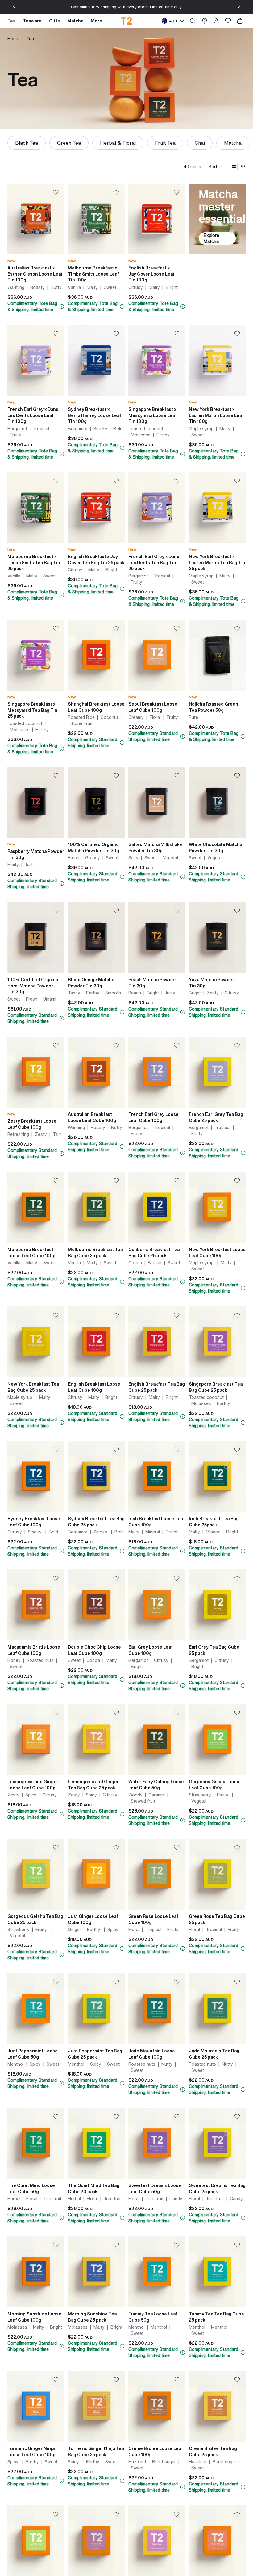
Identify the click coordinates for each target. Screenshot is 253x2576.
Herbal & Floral (118, 143)
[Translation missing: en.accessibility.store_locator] (205, 21)
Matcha (233, 143)
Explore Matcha (211, 238)
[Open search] (193, 21)
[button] (216, 167)
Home (13, 39)
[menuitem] (96, 21)
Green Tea (69, 143)
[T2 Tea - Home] (127, 21)
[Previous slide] (14, 7)
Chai (200, 143)
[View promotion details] (62, 306)
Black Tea (27, 143)
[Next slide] (239, 7)
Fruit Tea (165, 143)
